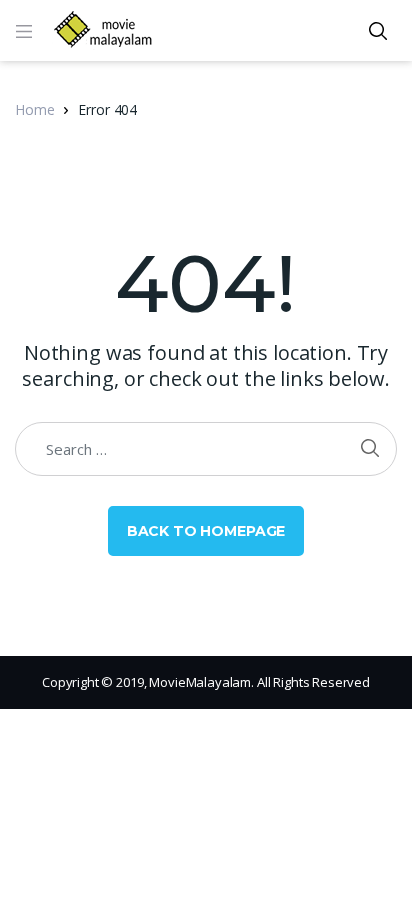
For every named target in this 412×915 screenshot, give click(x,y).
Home (34, 109)
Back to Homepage (206, 531)
